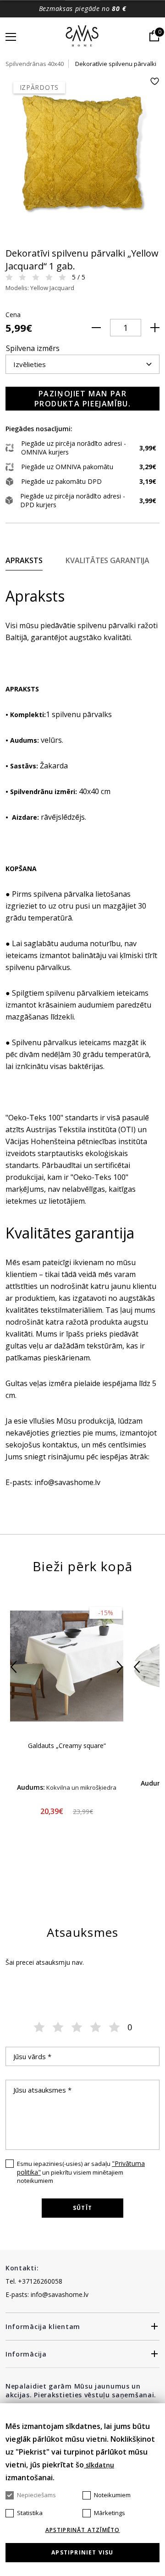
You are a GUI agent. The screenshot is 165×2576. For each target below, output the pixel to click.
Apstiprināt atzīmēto (83, 2530)
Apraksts (24, 560)
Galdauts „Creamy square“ (67, 1746)
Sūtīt (82, 2208)
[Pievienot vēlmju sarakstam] (154, 81)
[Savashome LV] (83, 37)
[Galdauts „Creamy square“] (67, 1666)
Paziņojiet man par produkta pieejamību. (83, 399)
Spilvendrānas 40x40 (35, 64)
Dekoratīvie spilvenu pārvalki (116, 64)
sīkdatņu (99, 2465)
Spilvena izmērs (33, 348)
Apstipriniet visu (82, 2552)
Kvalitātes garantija (107, 560)
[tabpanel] (82, 154)
